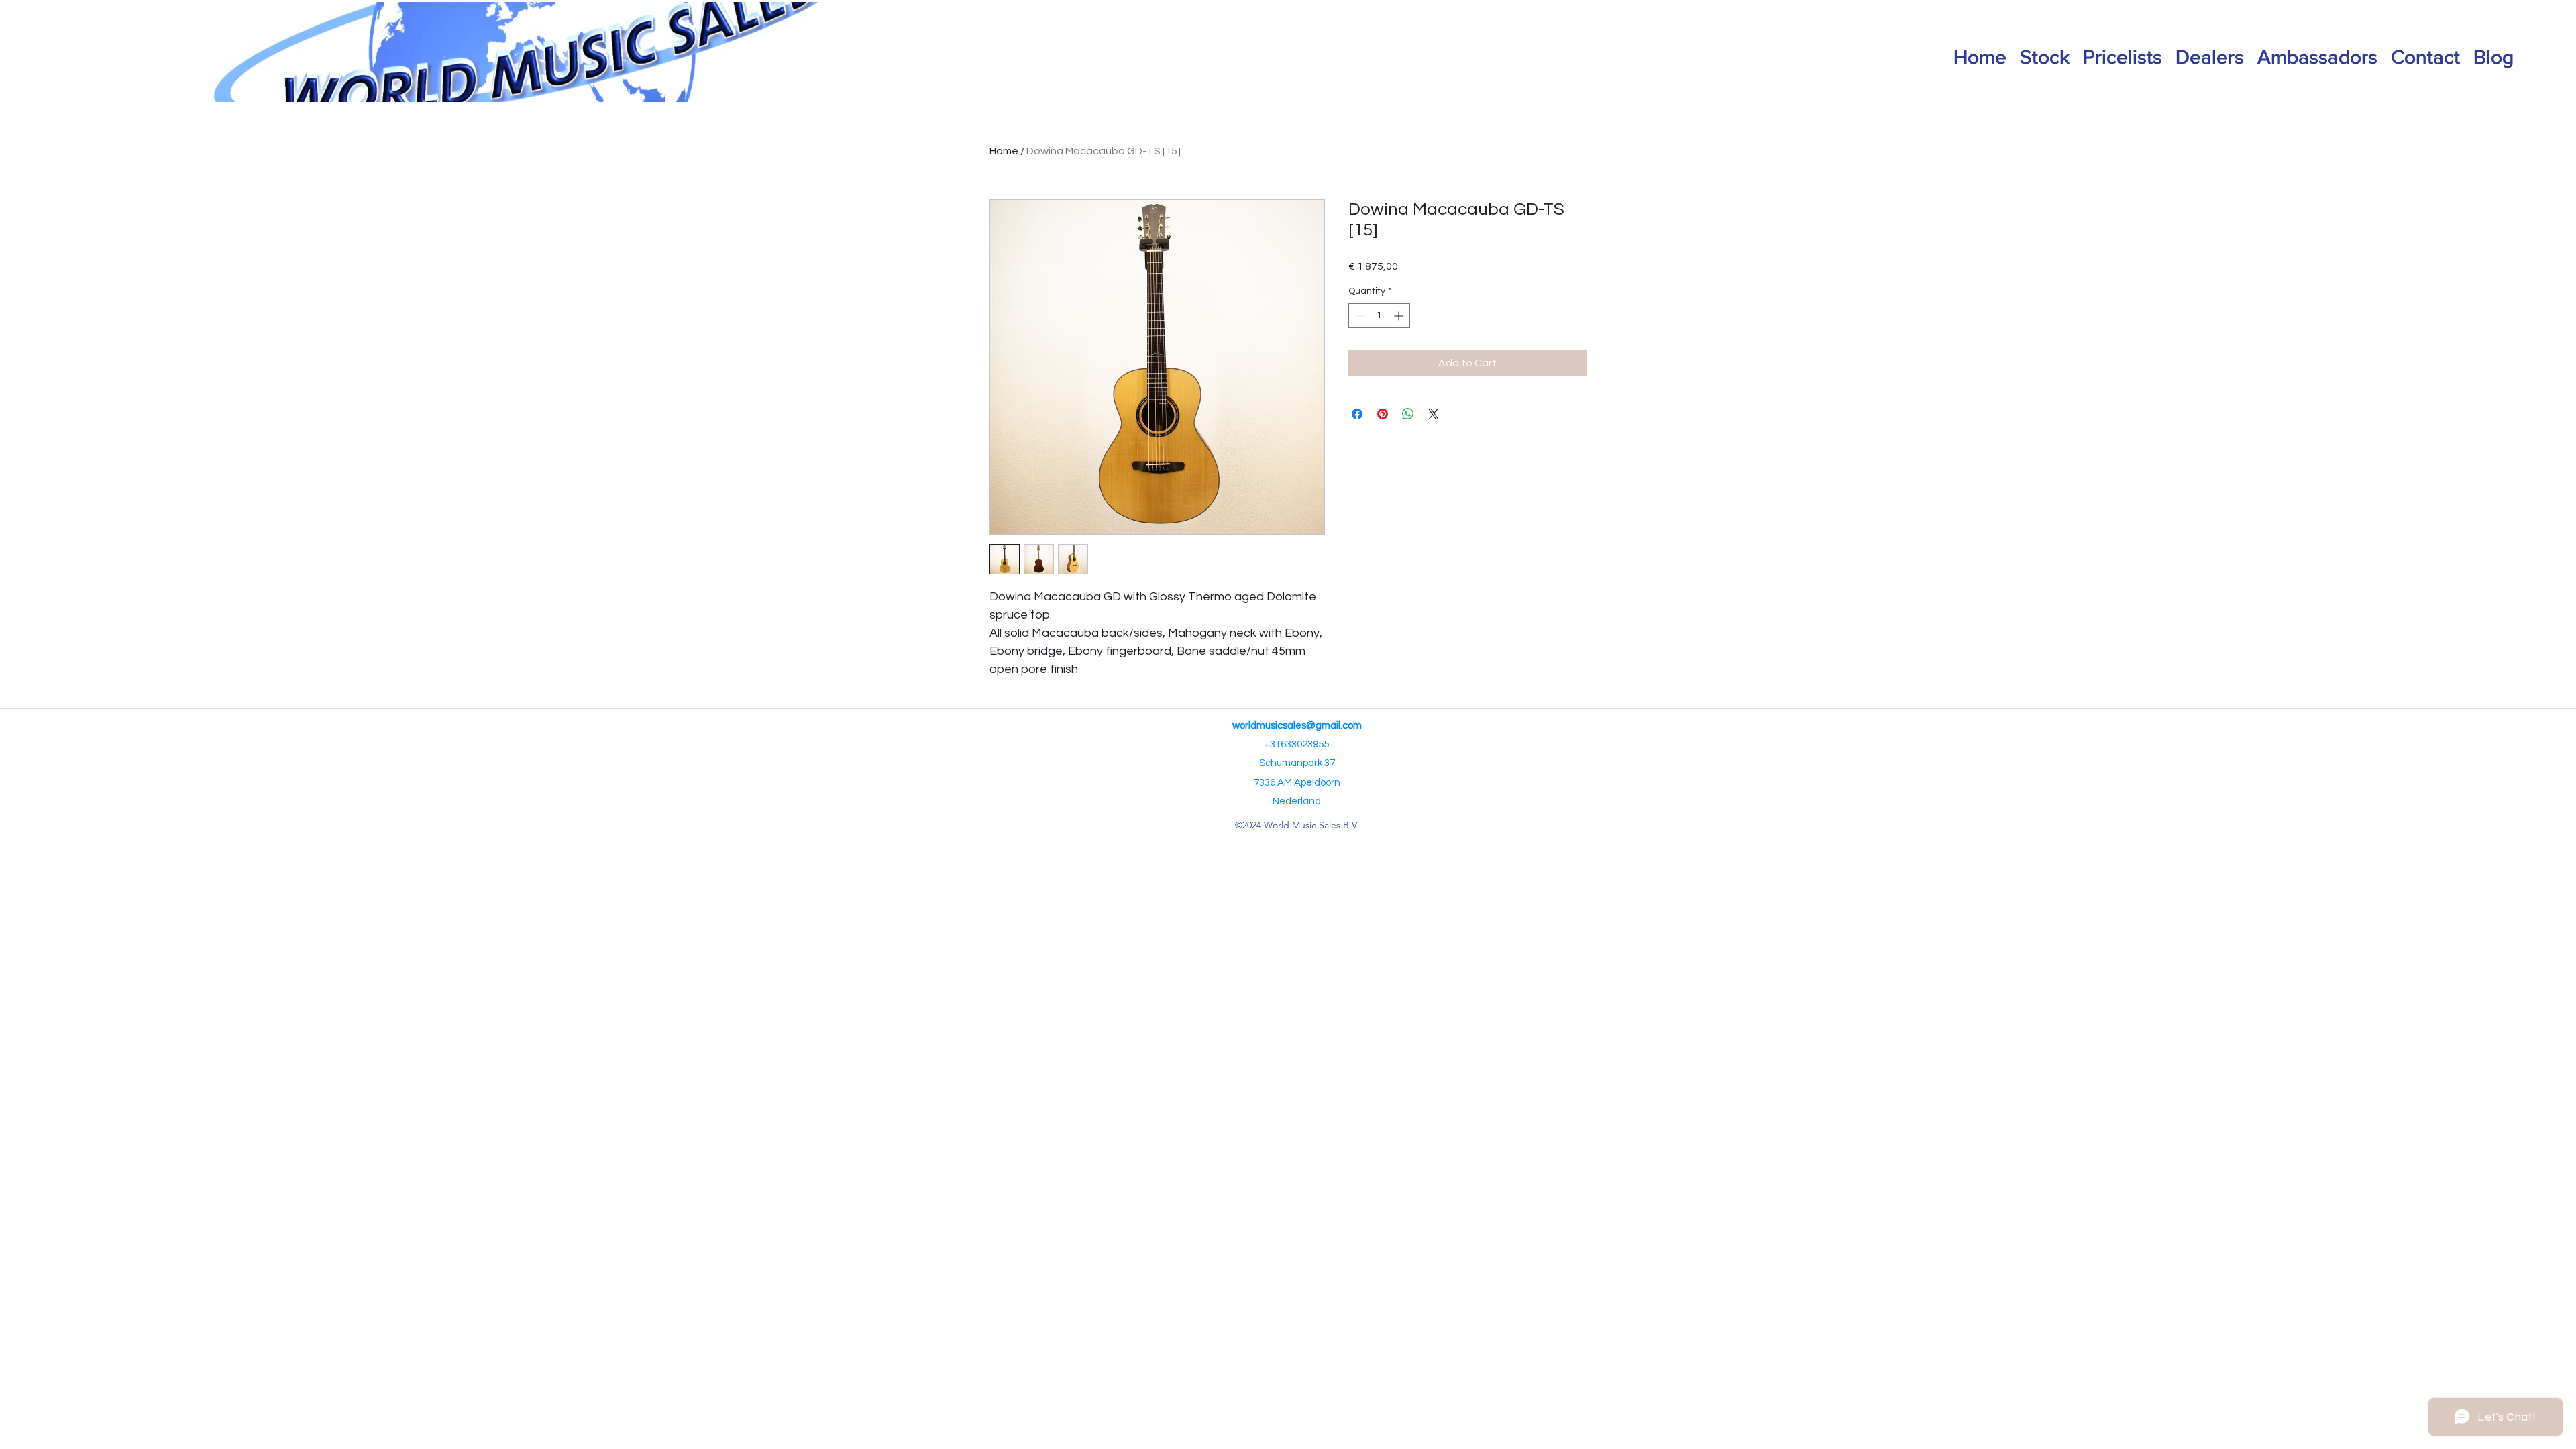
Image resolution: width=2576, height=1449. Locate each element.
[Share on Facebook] (1357, 414)
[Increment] (1400, 316)
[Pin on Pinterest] (1383, 414)
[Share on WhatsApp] (1408, 414)
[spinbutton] (1379, 316)
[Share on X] (1434, 414)
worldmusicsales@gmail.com (1297, 726)
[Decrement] (1359, 316)
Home (1004, 151)
